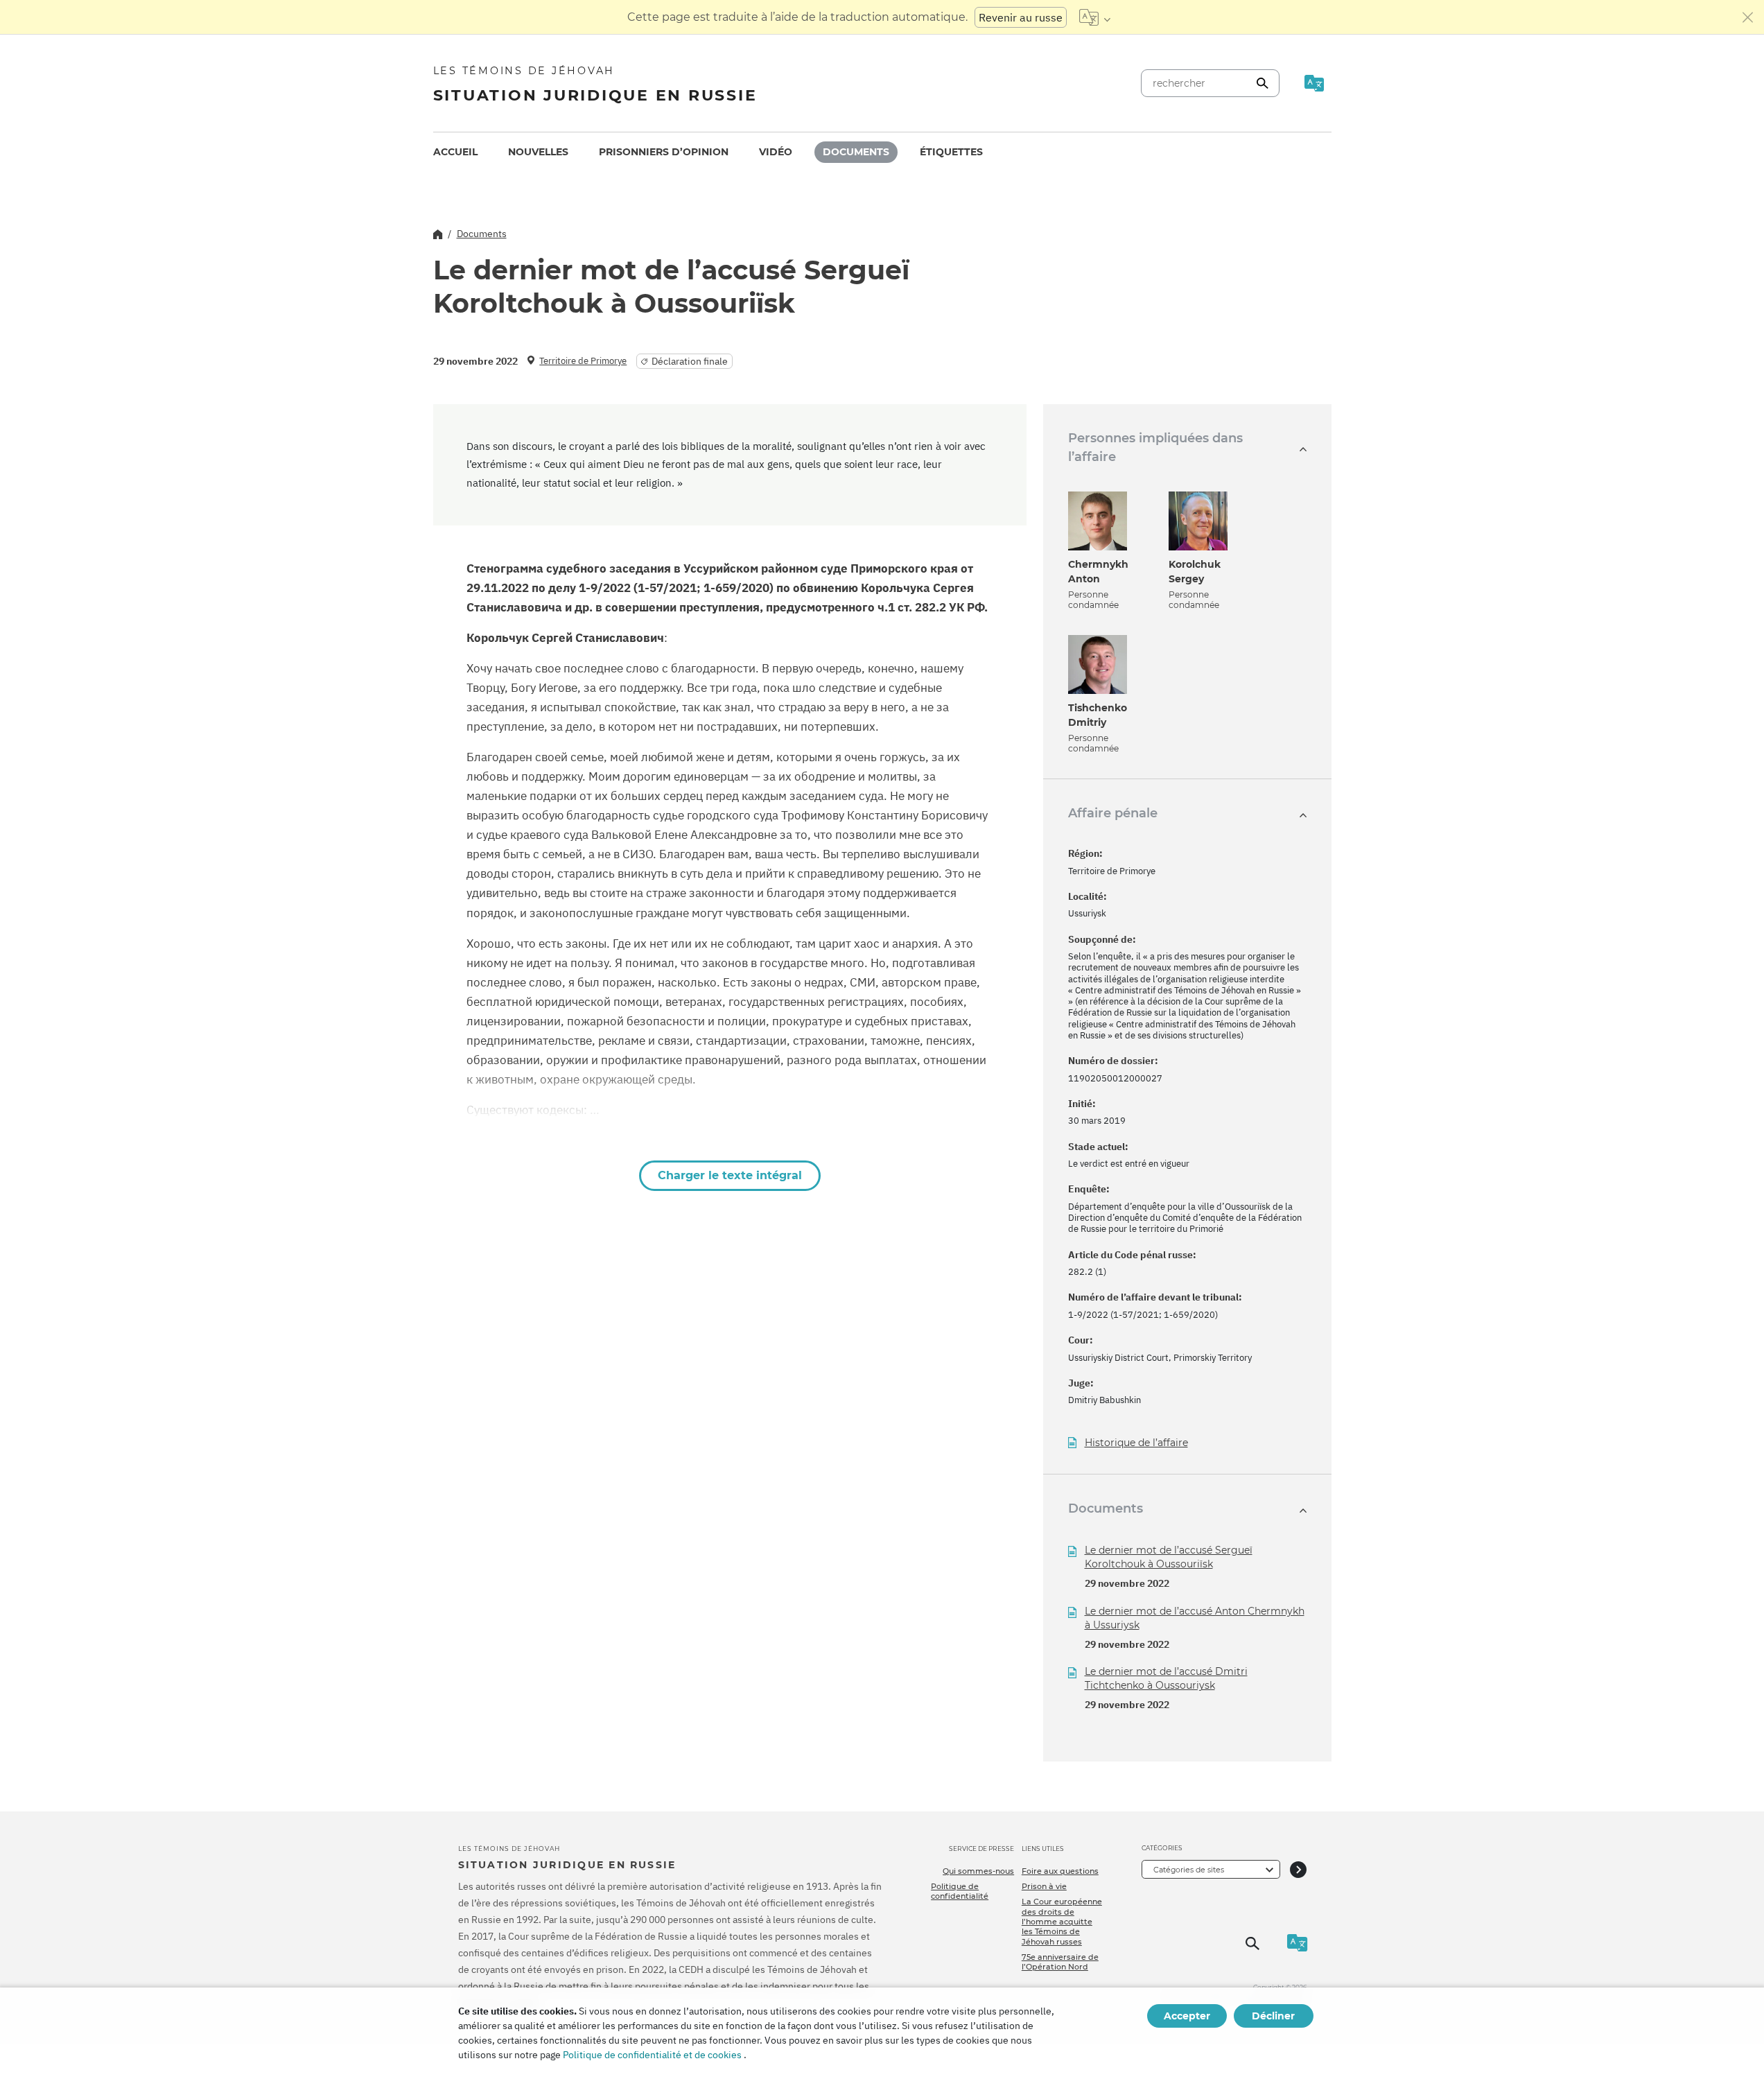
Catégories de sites (1189, 1870)
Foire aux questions (1060, 1871)
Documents (856, 152)
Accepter (1187, 2016)
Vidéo (776, 152)
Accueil (455, 152)
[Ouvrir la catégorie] (1298, 1869)
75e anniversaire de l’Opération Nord (1060, 1962)
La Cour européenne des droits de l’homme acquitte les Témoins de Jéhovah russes (1062, 1921)
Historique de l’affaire (1136, 1443)
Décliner (1273, 2016)
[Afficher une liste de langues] (1095, 17)
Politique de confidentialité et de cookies (652, 2055)
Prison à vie (1044, 1886)
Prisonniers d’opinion (664, 152)
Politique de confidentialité (960, 1891)
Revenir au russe (1021, 17)
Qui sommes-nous (978, 1871)
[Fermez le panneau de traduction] (1748, 17)
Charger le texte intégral (730, 1175)
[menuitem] (455, 152)
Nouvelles (538, 152)
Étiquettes (951, 152)
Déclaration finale (690, 361)
